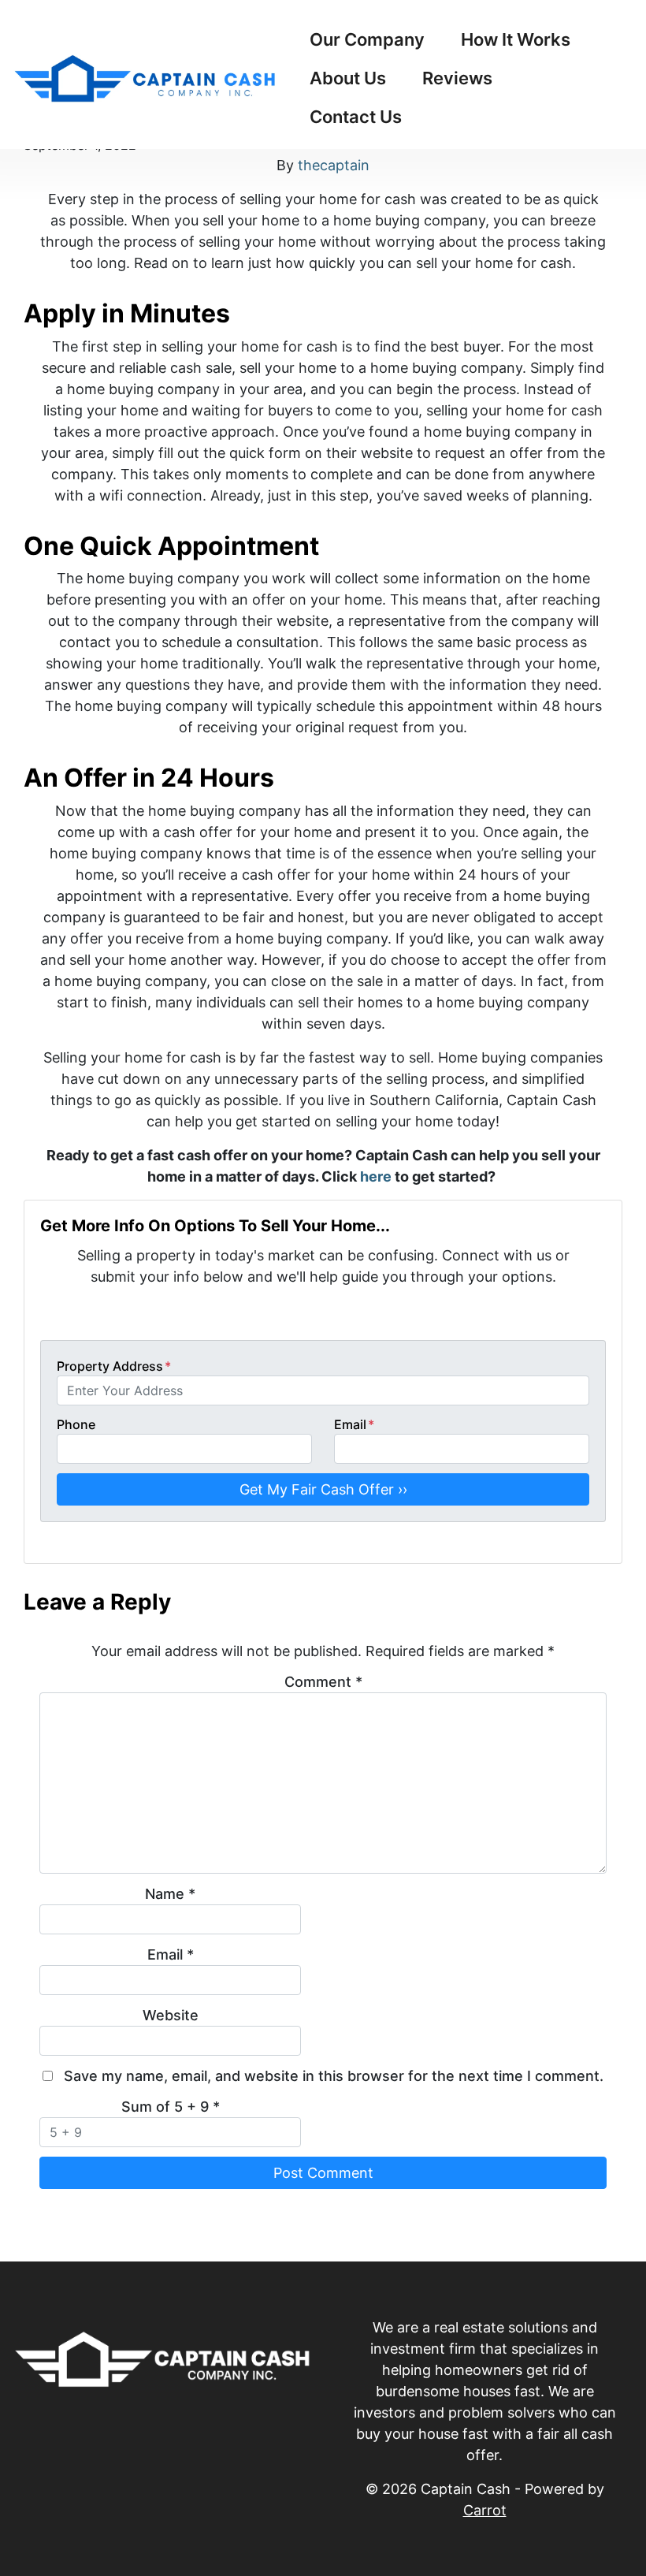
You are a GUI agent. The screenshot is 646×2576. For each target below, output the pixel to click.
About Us (348, 78)
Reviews (457, 78)
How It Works (516, 39)
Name (170, 1894)
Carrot (485, 2510)
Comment (323, 1682)
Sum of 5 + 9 (171, 2107)
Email (354, 1424)
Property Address (114, 1366)
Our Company (367, 39)
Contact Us (356, 117)
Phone (76, 1424)
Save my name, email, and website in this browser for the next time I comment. (334, 2076)
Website (171, 2015)
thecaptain (334, 165)
